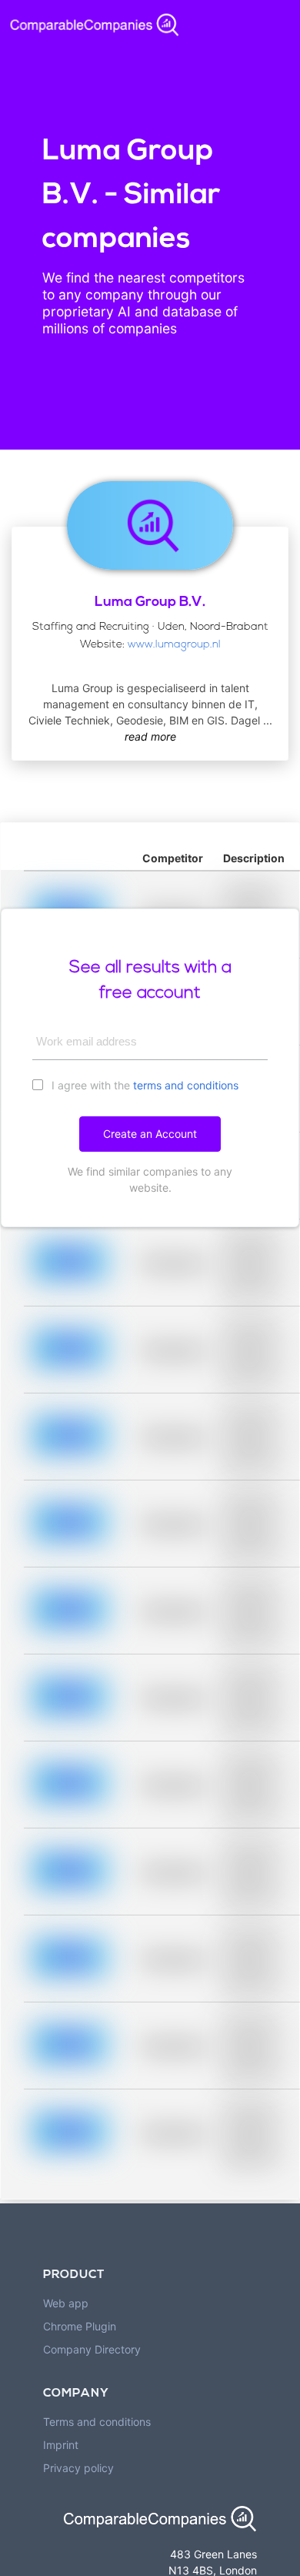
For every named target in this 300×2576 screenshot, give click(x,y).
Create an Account (150, 1134)
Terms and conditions (97, 2422)
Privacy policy (78, 2468)
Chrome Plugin (80, 2326)
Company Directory (92, 2349)
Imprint (61, 2445)
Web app (66, 2303)
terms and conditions (186, 1085)
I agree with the (143, 1085)
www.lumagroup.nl (174, 645)
